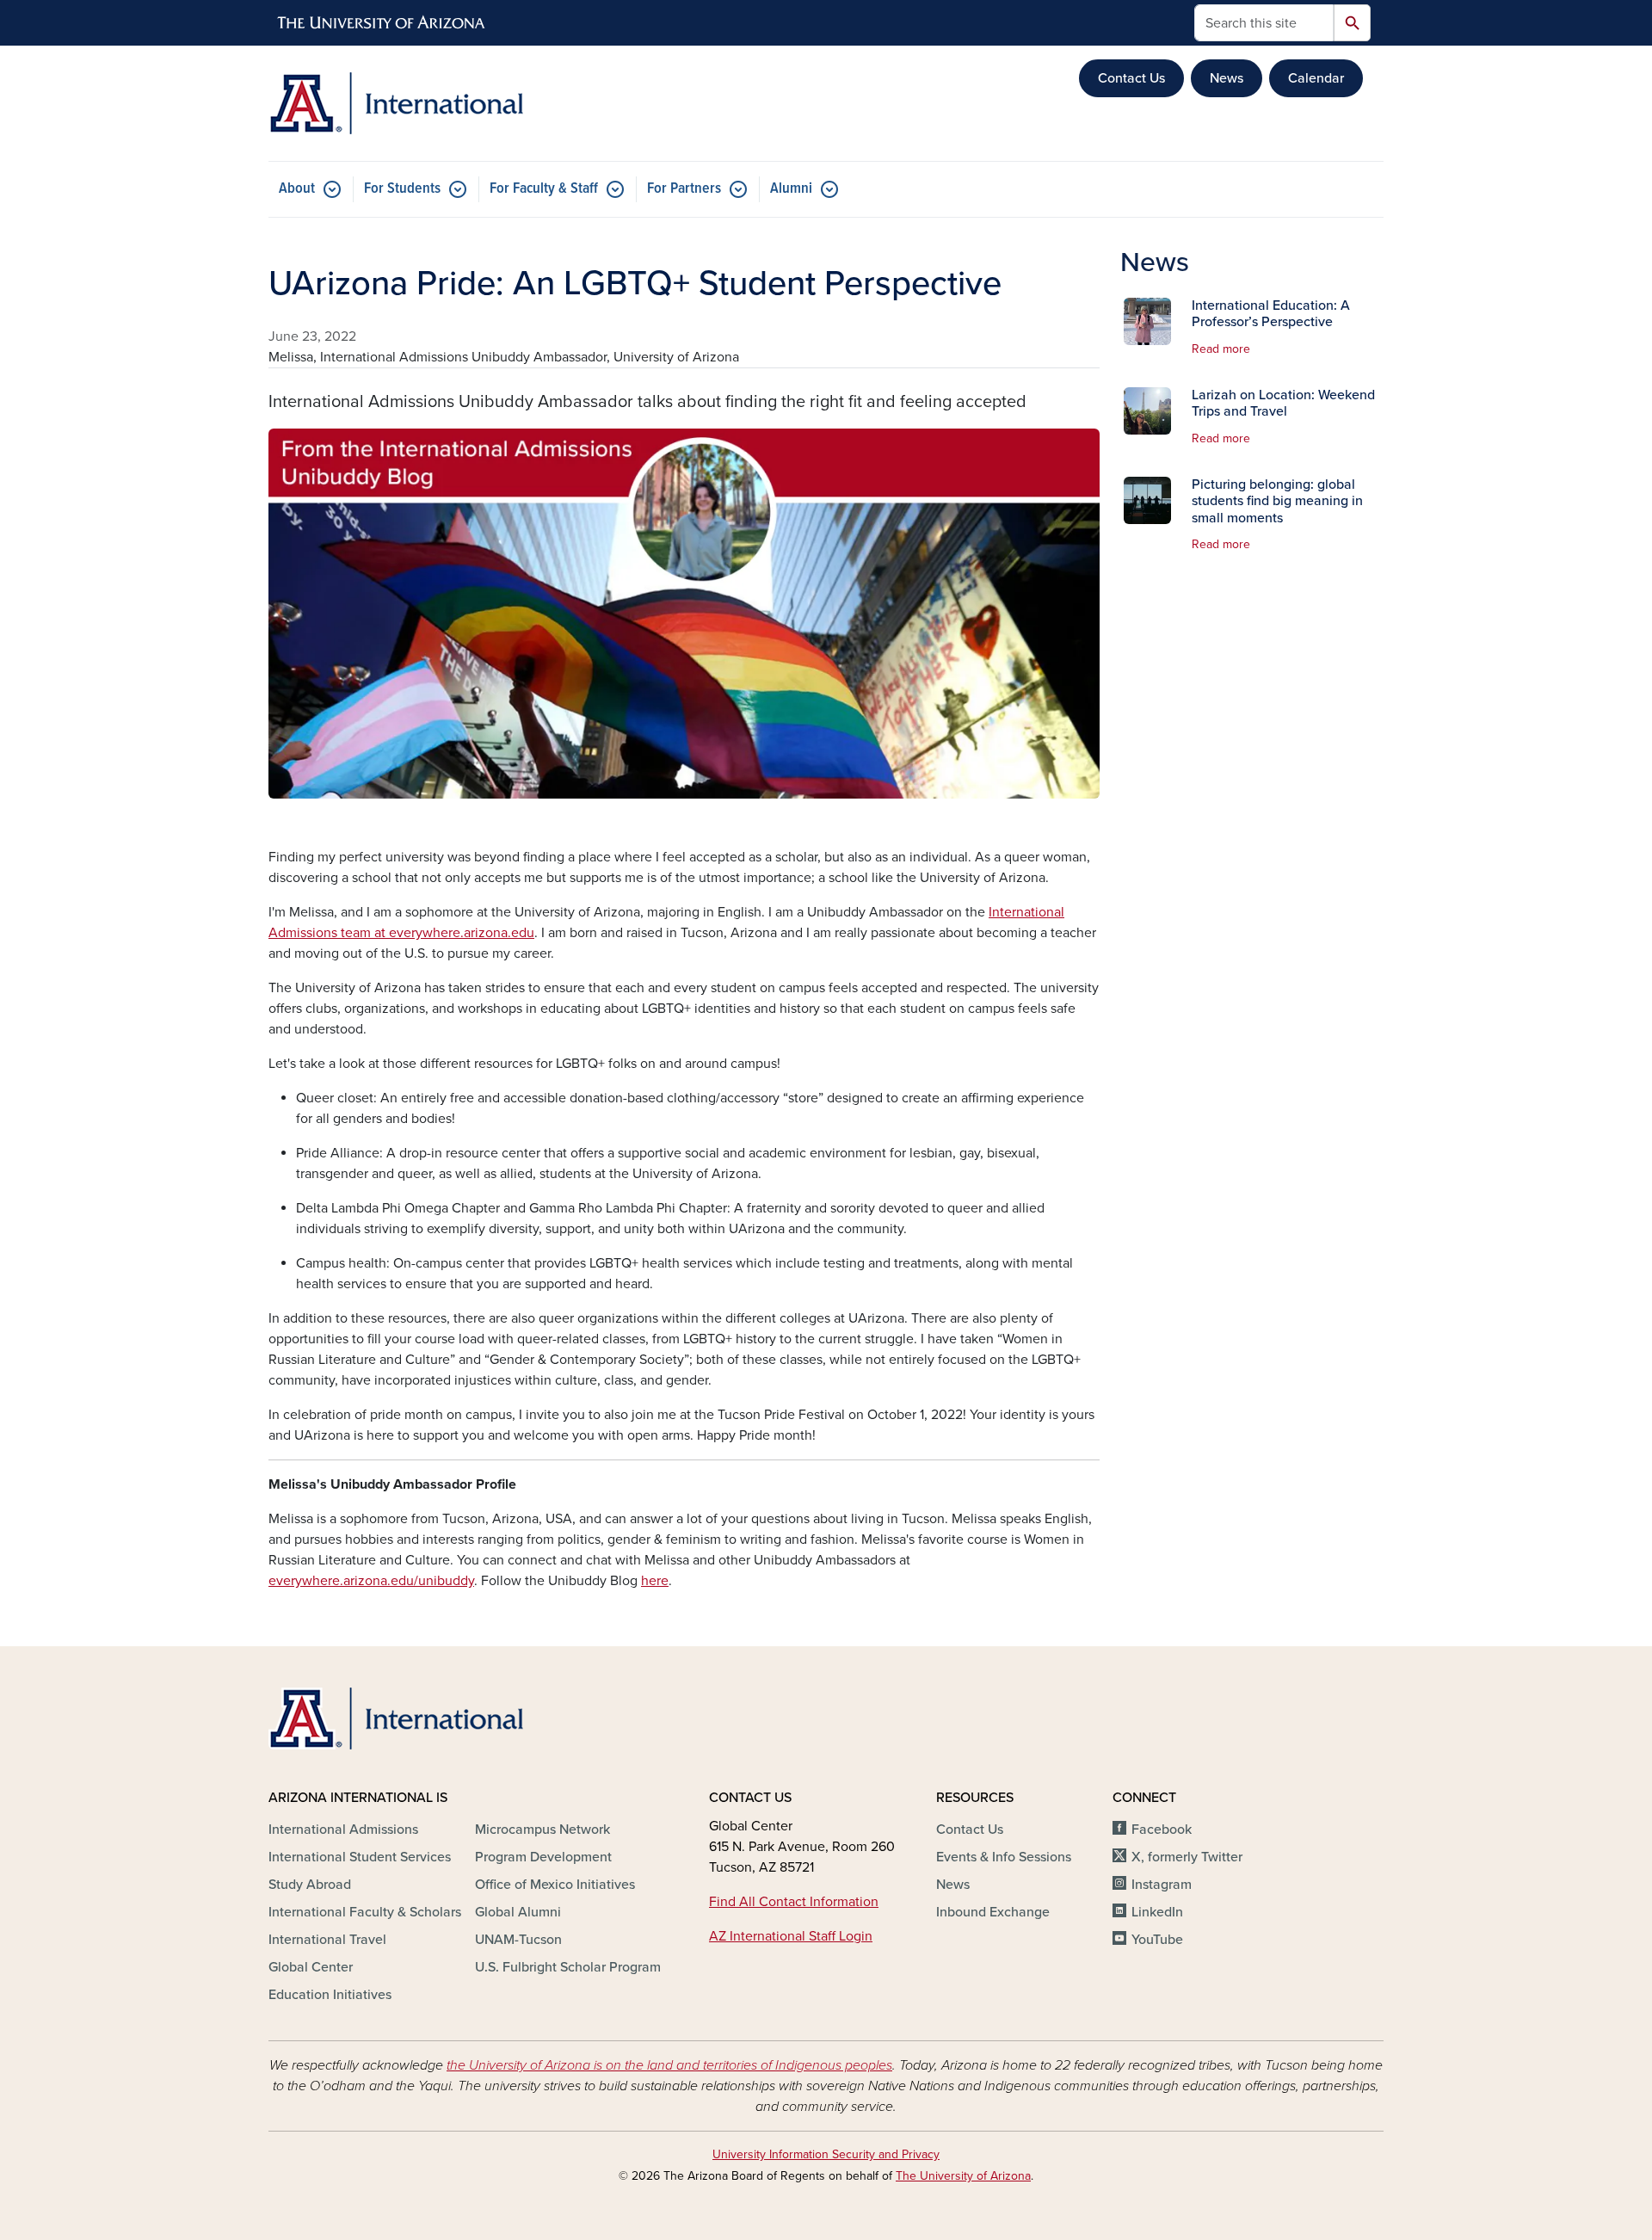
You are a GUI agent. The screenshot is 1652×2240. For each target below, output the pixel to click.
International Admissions (343, 1830)
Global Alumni (518, 1912)
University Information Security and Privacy (826, 2154)
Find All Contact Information (794, 1902)
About (297, 189)
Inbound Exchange (993, 1912)
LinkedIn (1157, 1912)
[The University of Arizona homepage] (382, 23)
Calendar (1316, 78)
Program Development (543, 1857)
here (655, 1581)
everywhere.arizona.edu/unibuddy (371, 1581)
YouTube (1157, 1940)
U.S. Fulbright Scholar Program (568, 1967)
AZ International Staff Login (791, 1936)
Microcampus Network (542, 1830)
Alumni (791, 189)
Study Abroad (310, 1885)
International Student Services (360, 1857)
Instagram (1162, 1885)
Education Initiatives (330, 1995)
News (1227, 78)
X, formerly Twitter (1187, 1857)
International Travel (327, 1940)
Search (1352, 23)
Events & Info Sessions (1004, 1857)
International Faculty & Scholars (365, 1912)
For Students (402, 189)
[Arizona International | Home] (447, 103)
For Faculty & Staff (544, 189)
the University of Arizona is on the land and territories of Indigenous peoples (669, 2065)
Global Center (311, 1967)
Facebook (1162, 1830)
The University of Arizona (963, 2176)
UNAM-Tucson (518, 1940)
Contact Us (1131, 78)
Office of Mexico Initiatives (555, 1885)
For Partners (684, 189)
